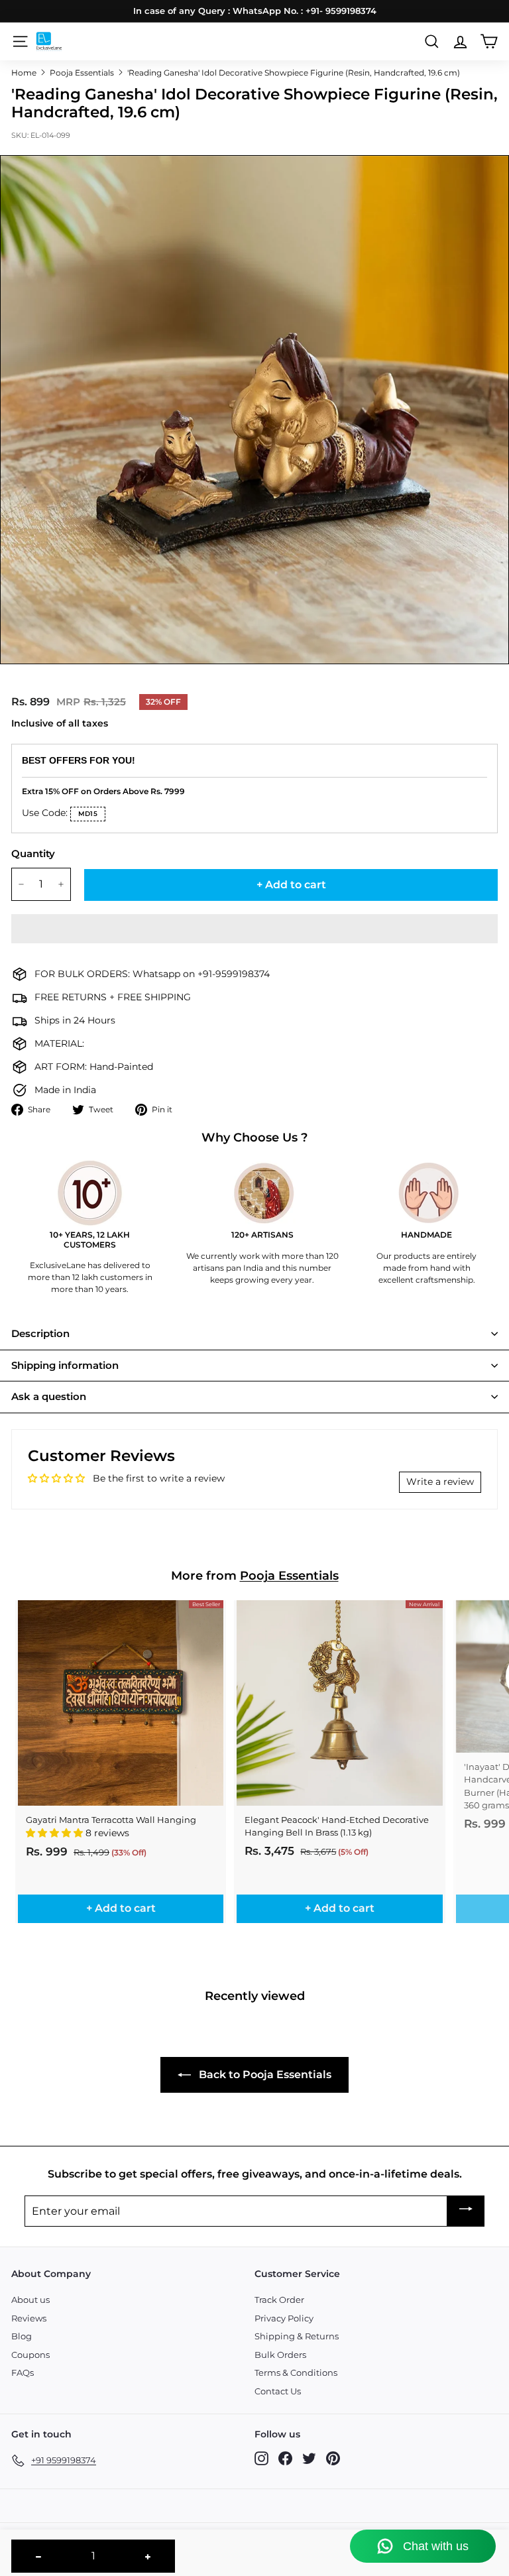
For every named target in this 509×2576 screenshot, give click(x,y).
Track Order (279, 2300)
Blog (22, 2336)
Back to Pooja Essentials (264, 2075)
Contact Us (278, 2391)
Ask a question (49, 1396)
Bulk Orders (280, 2355)
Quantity (33, 853)
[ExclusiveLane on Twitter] (309, 2458)
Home (24, 73)
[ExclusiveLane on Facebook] (285, 2458)
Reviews (29, 2318)
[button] (254, 929)
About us (30, 2300)
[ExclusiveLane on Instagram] (261, 2458)
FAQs (23, 2372)
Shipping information (65, 1365)
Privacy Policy (284, 2318)
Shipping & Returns (297, 2336)
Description (40, 1333)
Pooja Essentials (82, 73)
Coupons (30, 2355)
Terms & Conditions (296, 2372)
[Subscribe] (466, 2211)
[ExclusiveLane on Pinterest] (333, 2458)
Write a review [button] (440, 1482)
